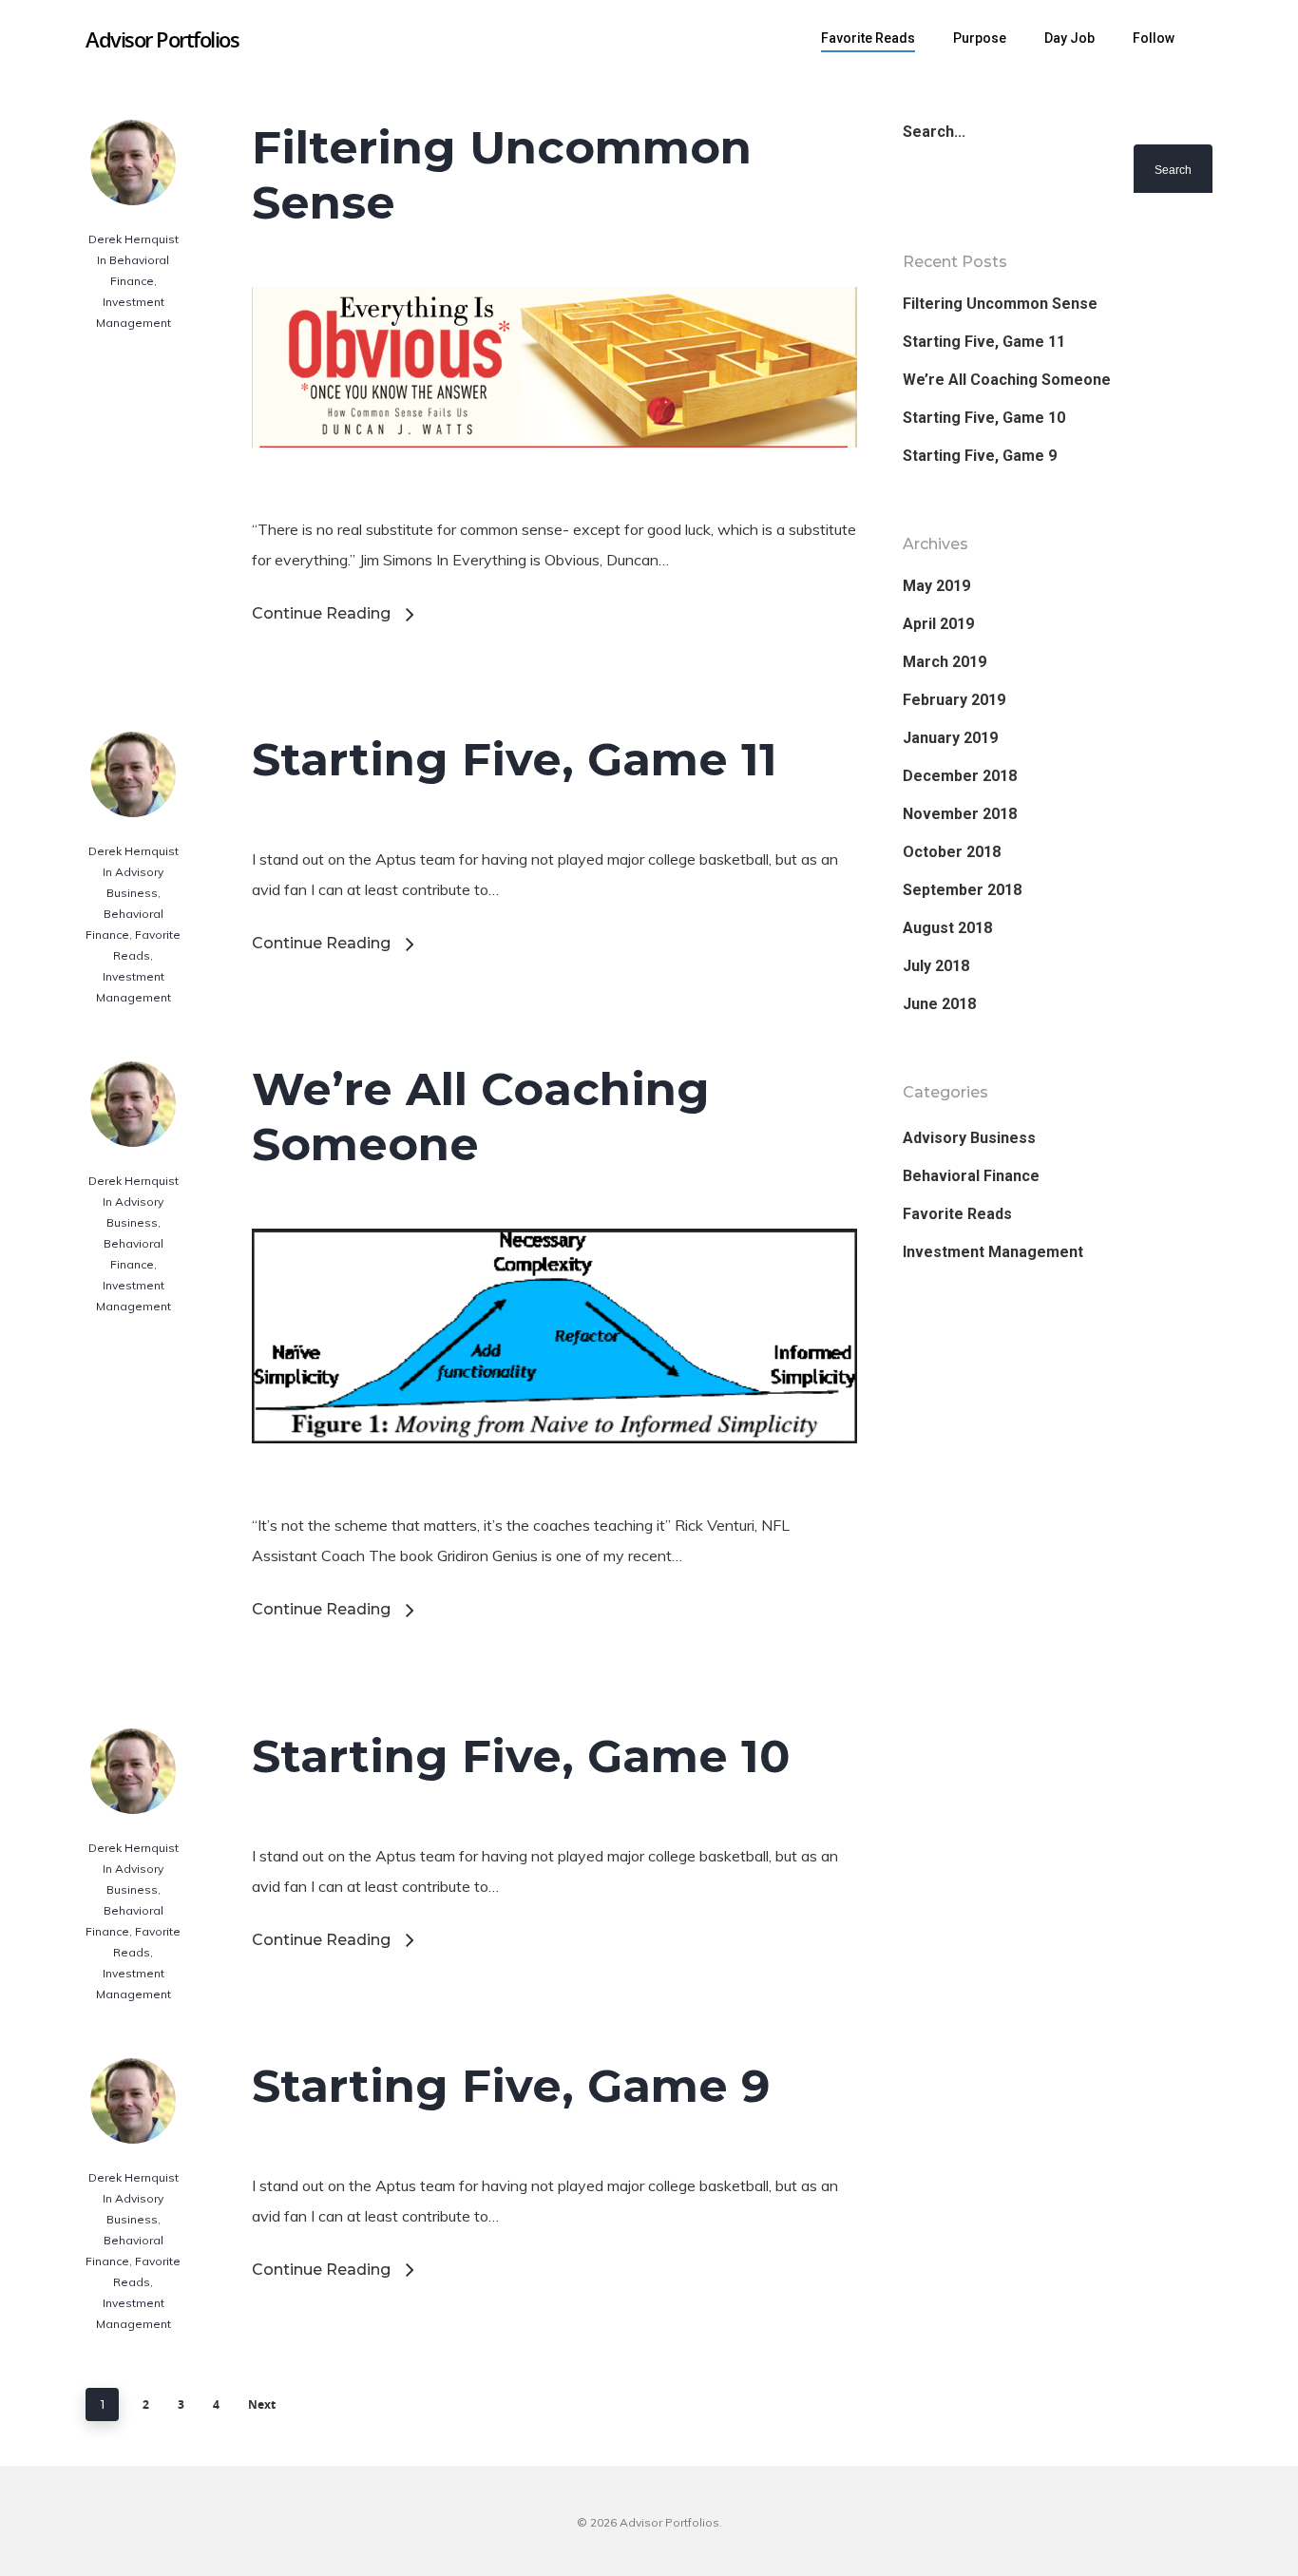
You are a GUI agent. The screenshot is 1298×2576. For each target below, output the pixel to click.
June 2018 (939, 1004)
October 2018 (952, 852)
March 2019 (945, 662)
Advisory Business (969, 1138)
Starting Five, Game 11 (515, 759)
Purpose (980, 38)
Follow (1154, 38)
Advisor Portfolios (162, 39)
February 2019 (954, 700)
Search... (934, 132)
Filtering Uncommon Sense (1000, 304)
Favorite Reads (868, 38)
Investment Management (993, 1252)
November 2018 (960, 814)
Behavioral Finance (971, 1176)
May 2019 (936, 586)
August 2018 (947, 928)
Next (262, 2404)
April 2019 (938, 624)
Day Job (1069, 38)
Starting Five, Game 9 (511, 2086)
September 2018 (962, 890)
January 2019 (950, 738)
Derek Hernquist (134, 239)
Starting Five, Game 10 (521, 1756)
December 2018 (960, 776)
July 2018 (936, 966)
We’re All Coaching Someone (1007, 380)
